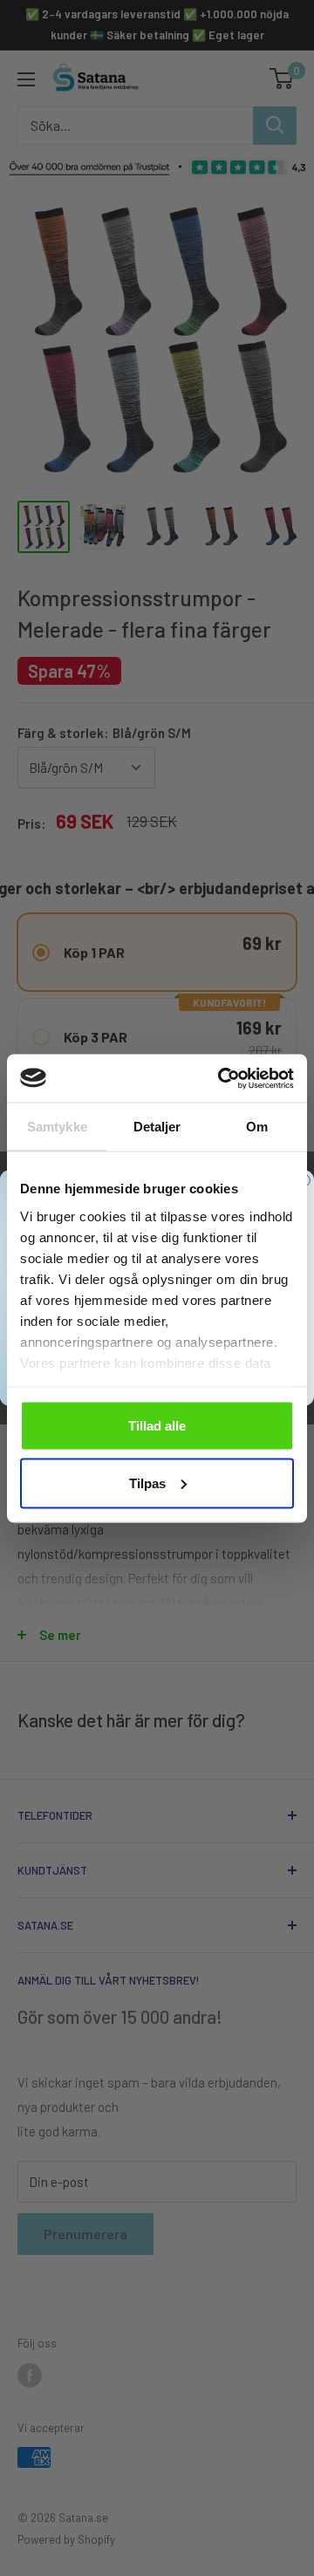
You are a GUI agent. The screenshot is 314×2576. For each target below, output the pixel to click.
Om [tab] (257, 1127)
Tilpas (147, 1483)
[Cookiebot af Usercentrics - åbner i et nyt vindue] (222, 1078)
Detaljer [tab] (157, 1127)
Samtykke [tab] (57, 1127)
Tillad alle (157, 1426)
